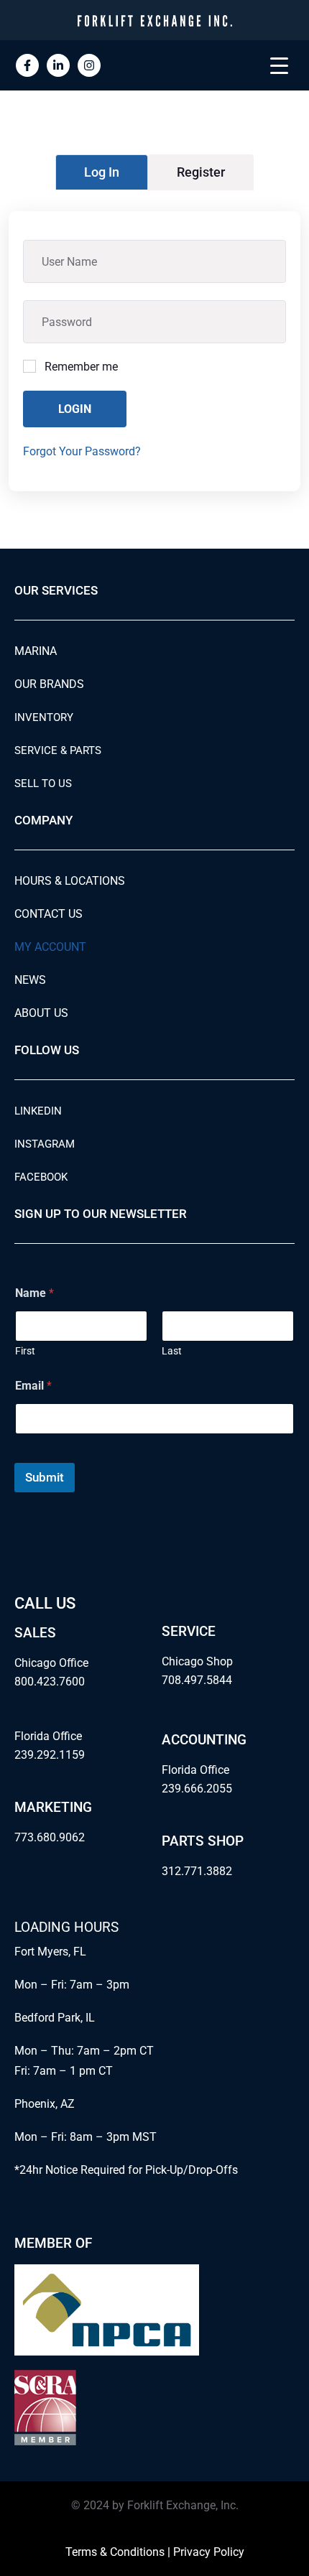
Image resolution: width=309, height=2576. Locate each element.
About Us (41, 1013)
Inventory (44, 717)
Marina (36, 651)
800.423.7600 (50, 1682)
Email (33, 1386)
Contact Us (49, 914)
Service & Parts (58, 750)
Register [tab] (201, 172)
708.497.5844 (197, 1680)
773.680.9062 (50, 1837)
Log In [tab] (102, 172)
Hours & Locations (70, 881)
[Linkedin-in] (58, 65)
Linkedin (38, 1111)
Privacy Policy (209, 2552)
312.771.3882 (197, 1871)
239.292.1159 (50, 1755)
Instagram (45, 1144)
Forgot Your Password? (82, 451)
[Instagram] (89, 65)
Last (172, 1351)
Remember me (81, 367)
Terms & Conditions (115, 2552)
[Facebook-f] (27, 65)
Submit (45, 1477)
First (25, 1351)
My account (50, 947)
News (30, 980)
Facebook (41, 1177)
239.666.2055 (197, 1789)
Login (75, 409)
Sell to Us (43, 784)
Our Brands (49, 684)
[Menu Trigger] (279, 65)
